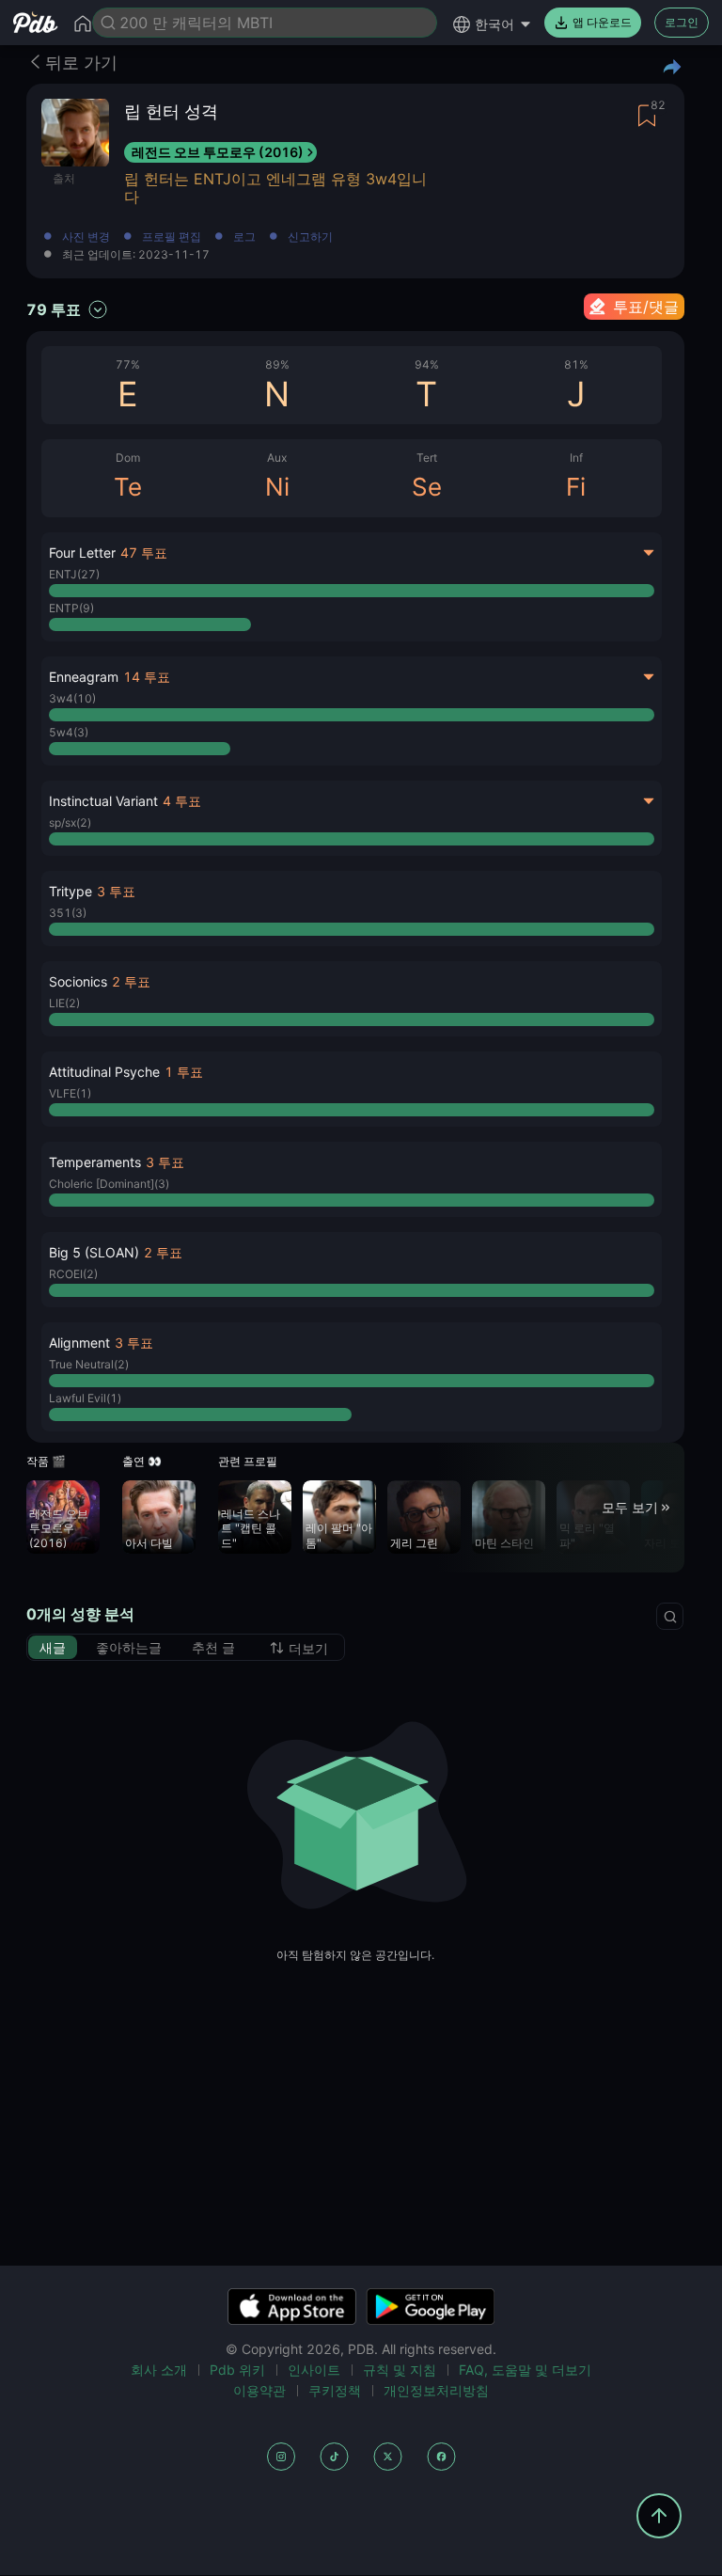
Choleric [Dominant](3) (109, 1184)
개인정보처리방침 (436, 2390)
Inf (576, 458)
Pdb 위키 (237, 2370)
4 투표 (182, 801)
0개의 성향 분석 (80, 1614)
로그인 (682, 22)
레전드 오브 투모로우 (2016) (218, 152)
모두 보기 (630, 1507)
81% (576, 364)
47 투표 (144, 553)
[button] (352, 909)
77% (128, 364)
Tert (427, 458)
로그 (244, 237)
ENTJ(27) (74, 574)
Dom (128, 458)
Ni (277, 487)
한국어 (494, 24)
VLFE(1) (70, 1093)
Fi (576, 487)
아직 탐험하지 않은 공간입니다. (355, 1955)
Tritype (71, 891)
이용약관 (259, 2390)
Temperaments (95, 1162)
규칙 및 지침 (400, 2370)
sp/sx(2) (70, 822)
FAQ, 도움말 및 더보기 (525, 2370)
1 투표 (184, 1072)
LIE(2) (64, 1003)
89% (277, 364)
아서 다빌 (149, 1543)
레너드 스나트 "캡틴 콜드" (251, 1528)
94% (427, 364)
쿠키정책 (335, 2390)
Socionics (78, 981)
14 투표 (147, 677)
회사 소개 (159, 2370)
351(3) (68, 913)
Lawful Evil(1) (85, 1398)
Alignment (79, 1343)
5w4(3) (69, 732)
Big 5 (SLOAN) (94, 1252)
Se (427, 487)
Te (128, 487)
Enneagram (84, 677)
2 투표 (131, 981)
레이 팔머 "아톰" (339, 1535)
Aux (277, 458)
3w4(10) (72, 698)
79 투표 (54, 309)
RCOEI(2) (73, 1274)
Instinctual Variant (103, 801)
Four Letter (82, 553)
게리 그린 (414, 1543)
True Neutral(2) (89, 1364)
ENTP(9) (71, 608)
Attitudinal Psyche (104, 1072)
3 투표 (116, 891)
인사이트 (314, 2370)
